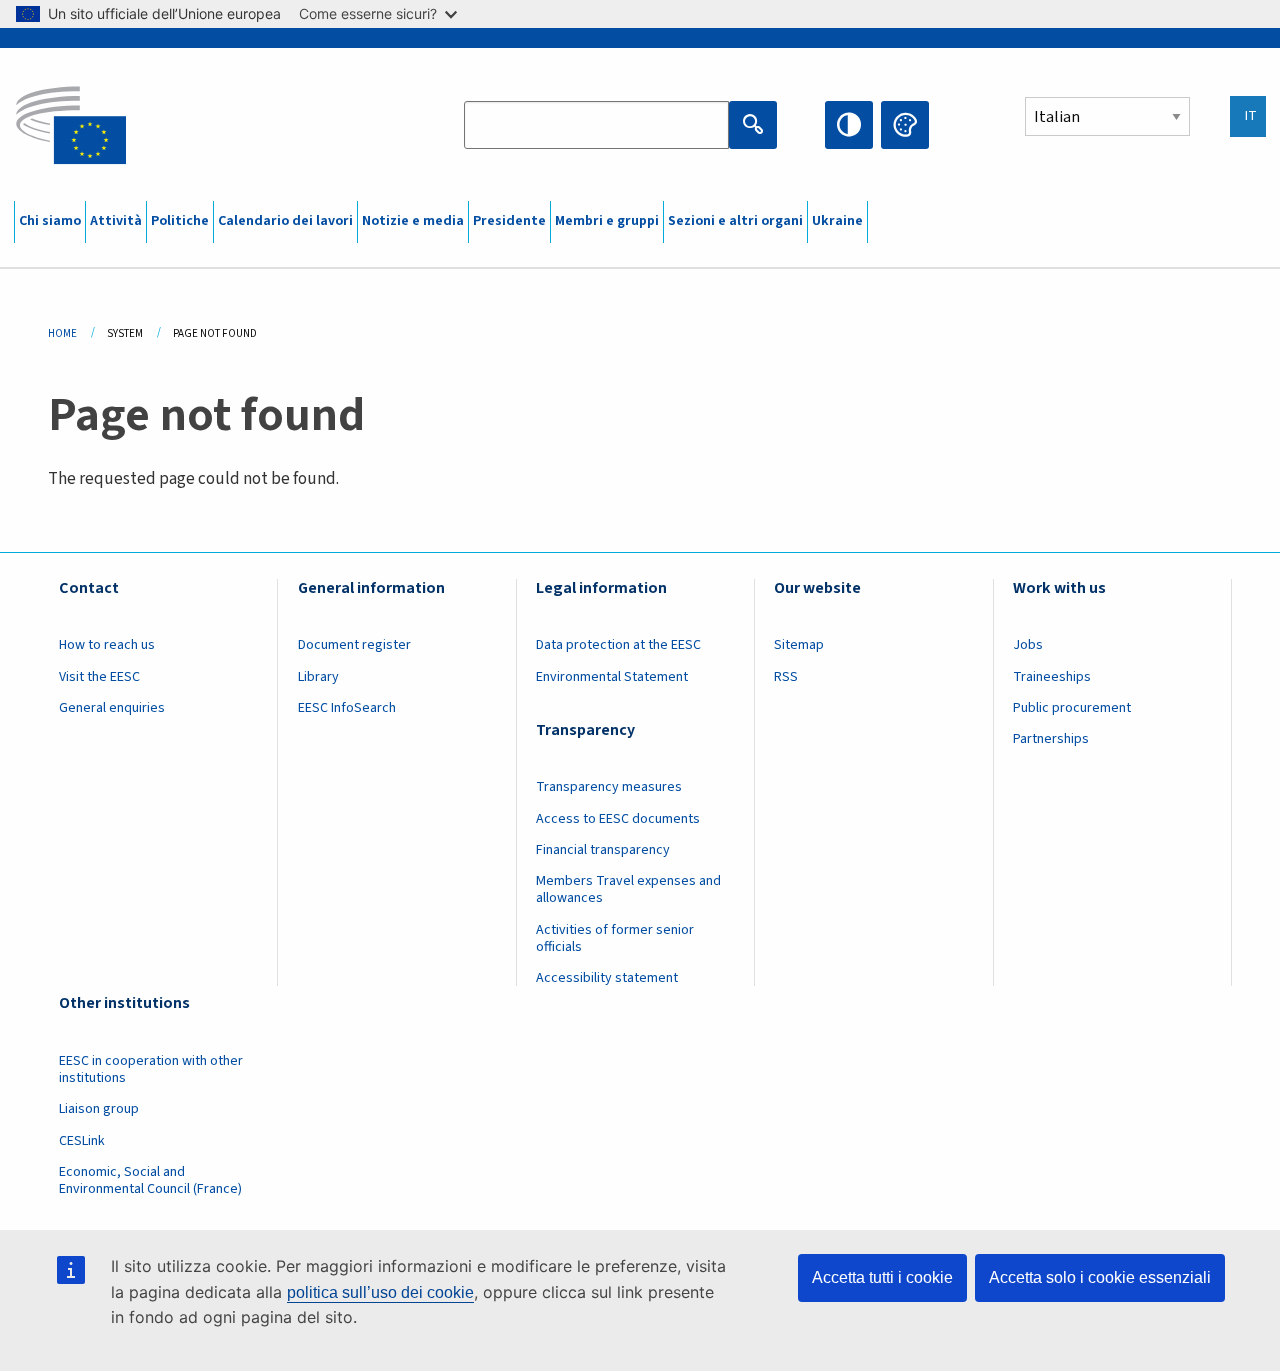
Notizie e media (413, 221)
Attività (116, 221)
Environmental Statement (612, 677)
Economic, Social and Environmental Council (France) (152, 1180)
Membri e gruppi (607, 221)
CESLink (82, 1141)
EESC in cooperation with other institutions (151, 1069)
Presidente (509, 221)
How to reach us (107, 645)
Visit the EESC (99, 677)
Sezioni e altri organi (735, 221)
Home (62, 333)
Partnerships (1051, 739)
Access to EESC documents (618, 819)
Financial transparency (603, 850)
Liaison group (99, 1109)
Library (318, 677)
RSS (786, 677)
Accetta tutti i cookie (882, 1277)
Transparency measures (609, 787)
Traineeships (1052, 677)
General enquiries (112, 708)
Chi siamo (50, 221)
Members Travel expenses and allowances (628, 889)
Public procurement (1072, 708)
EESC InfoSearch (347, 708)
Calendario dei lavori (285, 221)
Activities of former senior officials (615, 938)
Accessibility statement (607, 978)
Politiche (180, 221)
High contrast (849, 125)
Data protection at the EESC (618, 645)
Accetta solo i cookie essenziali (1100, 1277)
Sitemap (799, 645)
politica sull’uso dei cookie (380, 1292)
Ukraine (837, 221)
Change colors (905, 125)
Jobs (1028, 645)
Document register (354, 645)
